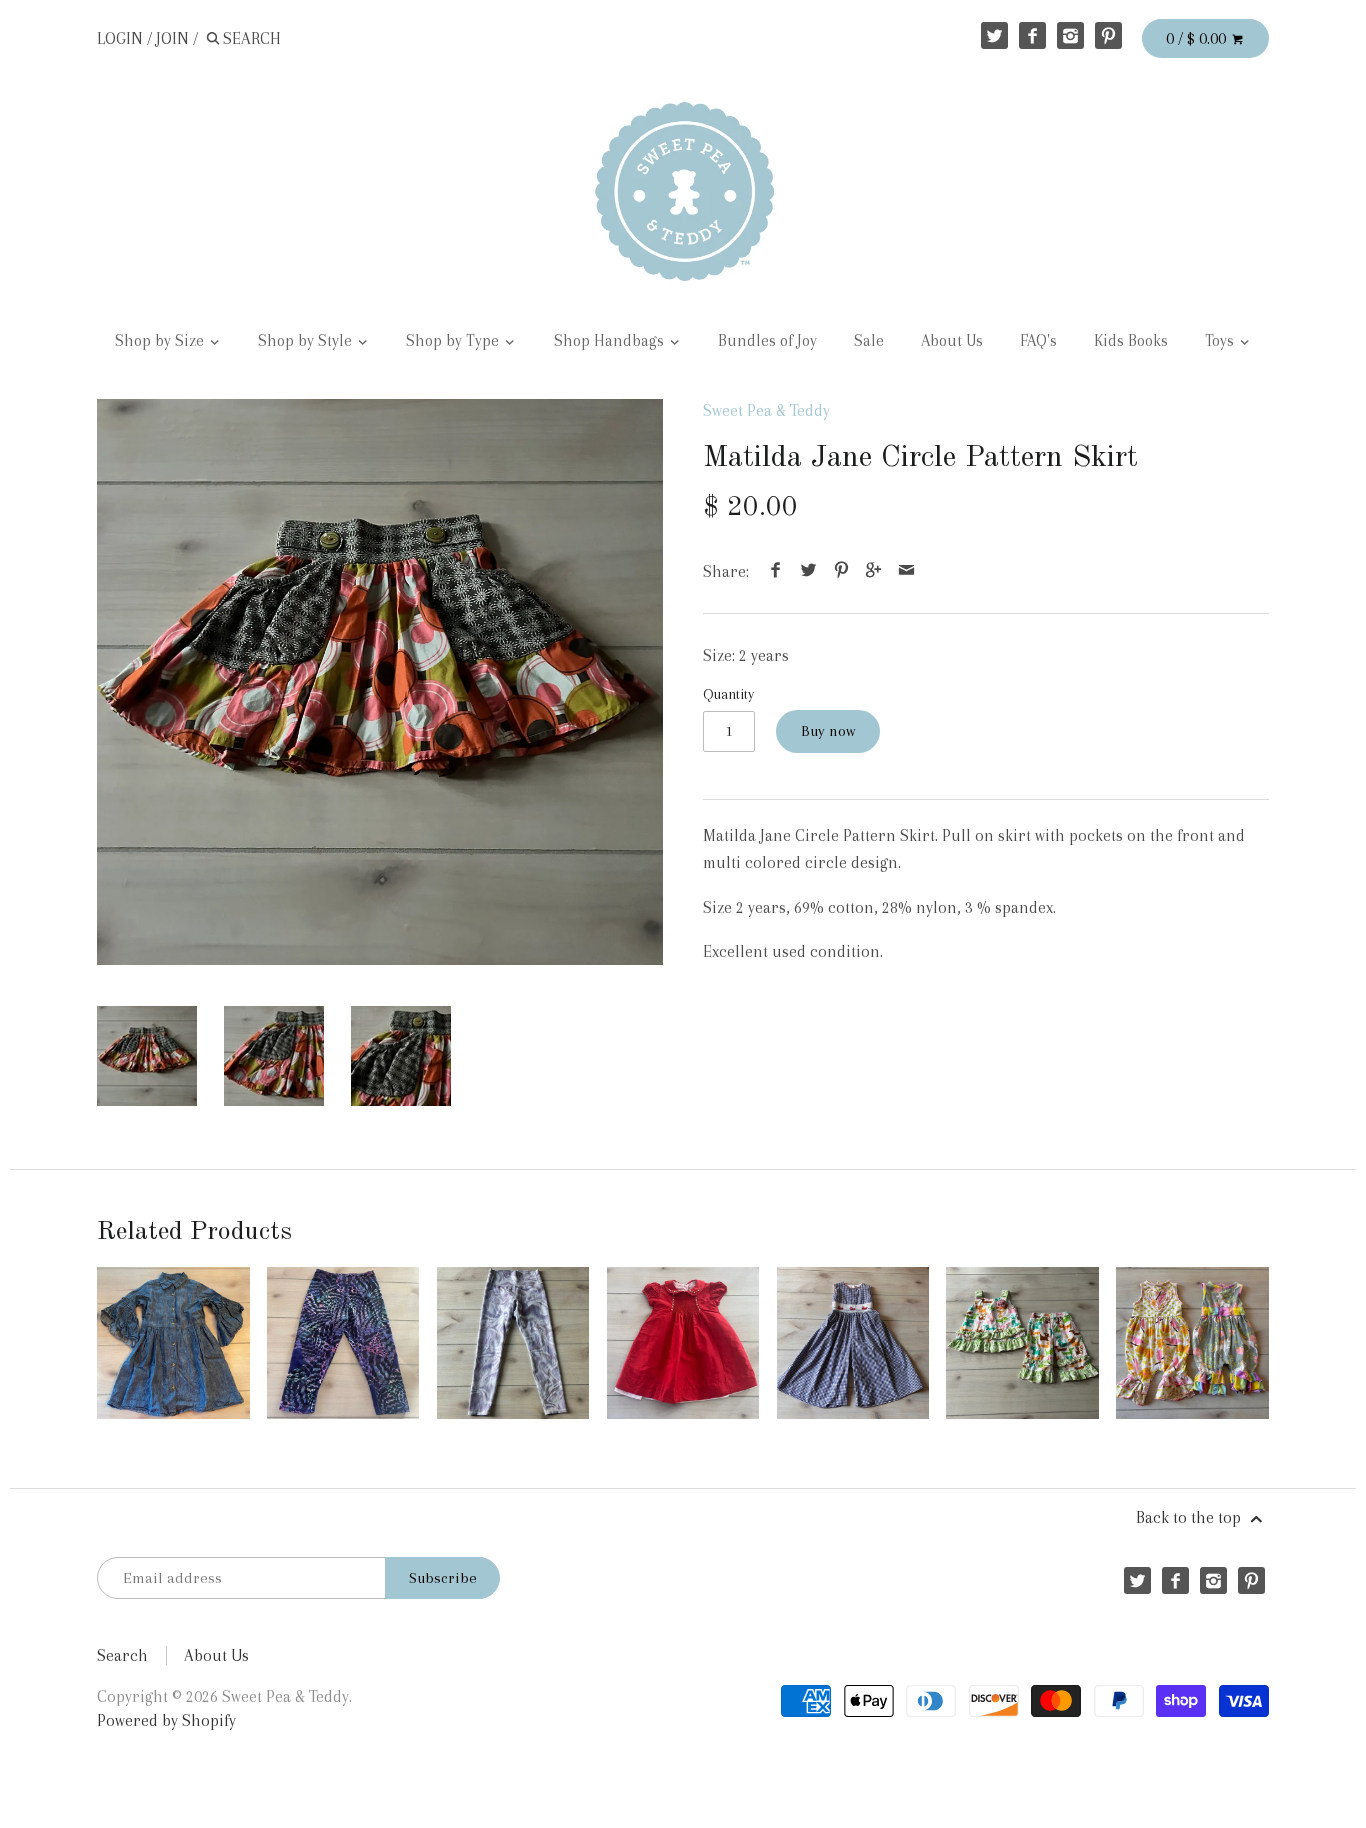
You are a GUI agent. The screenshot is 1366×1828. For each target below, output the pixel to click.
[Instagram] (1070, 35)
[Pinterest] (1108, 35)
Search (122, 1655)
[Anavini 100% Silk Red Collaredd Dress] (683, 1343)
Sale (869, 341)
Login (120, 38)
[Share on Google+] (874, 571)
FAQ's (1038, 341)
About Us (952, 341)
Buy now (828, 731)
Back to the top (1190, 1517)
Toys (1221, 341)
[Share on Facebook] (776, 571)
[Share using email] (906, 571)
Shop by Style (307, 341)
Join (172, 38)
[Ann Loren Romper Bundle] (1192, 1343)
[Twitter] (994, 35)
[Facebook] (1032, 35)
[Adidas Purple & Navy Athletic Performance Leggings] (343, 1343)
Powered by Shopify (166, 1720)
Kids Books (1131, 341)
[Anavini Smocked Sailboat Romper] (853, 1343)
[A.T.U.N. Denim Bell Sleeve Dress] (173, 1343)
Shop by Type (454, 341)
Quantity (728, 694)
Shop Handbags (611, 341)
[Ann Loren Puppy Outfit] (1022, 1343)
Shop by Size (161, 341)
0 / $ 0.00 (1198, 38)
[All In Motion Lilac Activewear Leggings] (513, 1343)
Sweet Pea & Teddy (766, 410)
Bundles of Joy (767, 341)
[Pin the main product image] (841, 571)
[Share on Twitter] (809, 571)
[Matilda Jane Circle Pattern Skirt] (380, 682)
